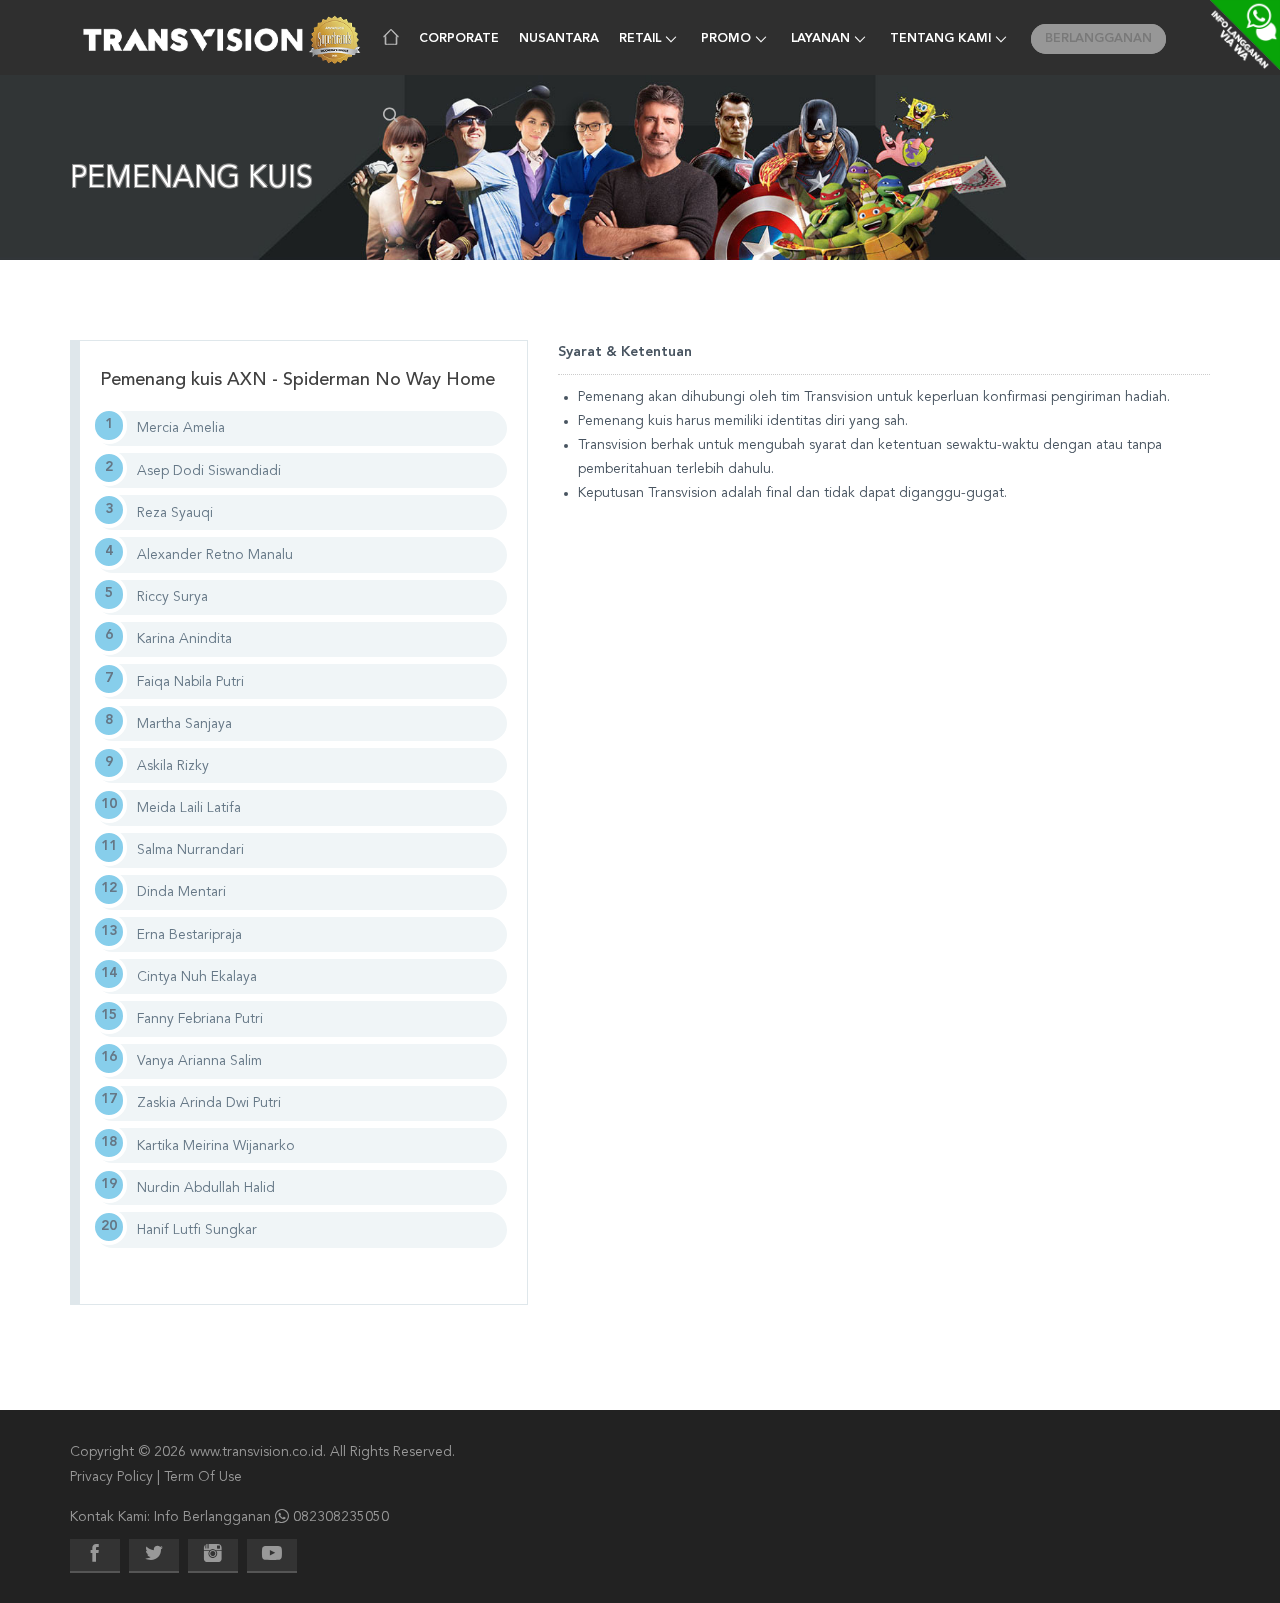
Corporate (459, 39)
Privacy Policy (111, 1477)
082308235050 (341, 1517)
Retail (640, 39)
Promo (726, 39)
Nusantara (559, 39)
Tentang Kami (940, 39)
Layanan (820, 39)
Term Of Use (203, 1477)
